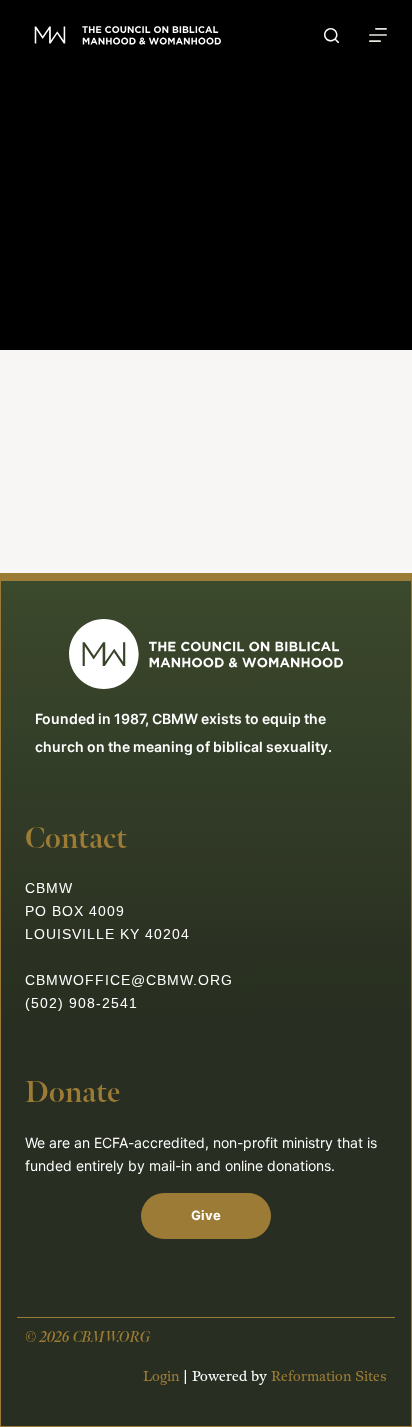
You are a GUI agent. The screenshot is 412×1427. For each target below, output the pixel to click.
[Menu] (378, 35)
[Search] (331, 35)
